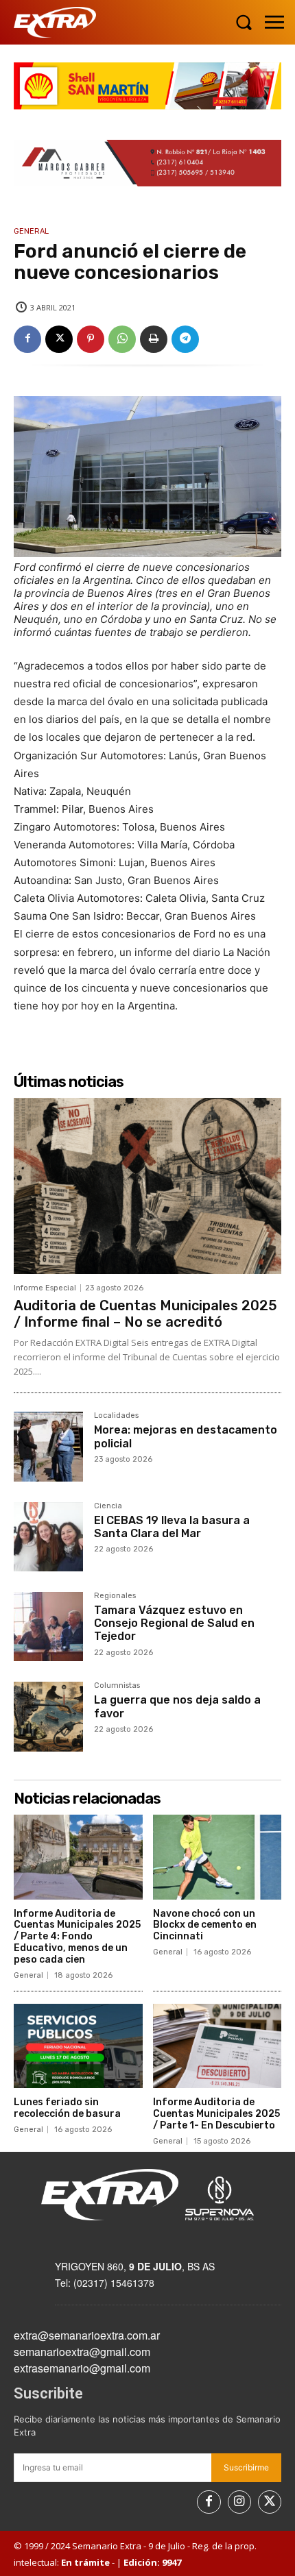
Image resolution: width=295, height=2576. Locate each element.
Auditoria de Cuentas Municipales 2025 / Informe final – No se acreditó (145, 1314)
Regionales (115, 1596)
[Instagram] (239, 2502)
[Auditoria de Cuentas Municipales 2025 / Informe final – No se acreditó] (147, 1186)
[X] (59, 339)
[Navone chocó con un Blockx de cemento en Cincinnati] (217, 1857)
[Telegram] (185, 339)
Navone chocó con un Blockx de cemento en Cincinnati (205, 1925)
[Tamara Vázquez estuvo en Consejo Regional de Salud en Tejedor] (48, 1627)
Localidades (116, 1416)
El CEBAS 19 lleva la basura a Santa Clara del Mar (172, 1527)
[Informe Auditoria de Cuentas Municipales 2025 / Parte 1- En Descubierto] (217, 2046)
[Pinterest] (91, 339)
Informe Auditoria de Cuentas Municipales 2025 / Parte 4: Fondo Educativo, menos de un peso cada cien (77, 1937)
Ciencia (108, 1506)
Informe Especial (45, 1288)
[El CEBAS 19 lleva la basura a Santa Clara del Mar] (48, 1537)
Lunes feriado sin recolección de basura (67, 2108)
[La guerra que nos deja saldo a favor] (48, 1716)
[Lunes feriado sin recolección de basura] (78, 2046)
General (31, 231)
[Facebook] (27, 339)
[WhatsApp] (122, 339)
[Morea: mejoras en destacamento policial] (48, 1446)
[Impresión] (154, 339)
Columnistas (117, 1686)
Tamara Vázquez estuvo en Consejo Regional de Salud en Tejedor (174, 1623)
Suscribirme (246, 2467)
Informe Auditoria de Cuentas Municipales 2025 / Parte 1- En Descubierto (216, 2114)
